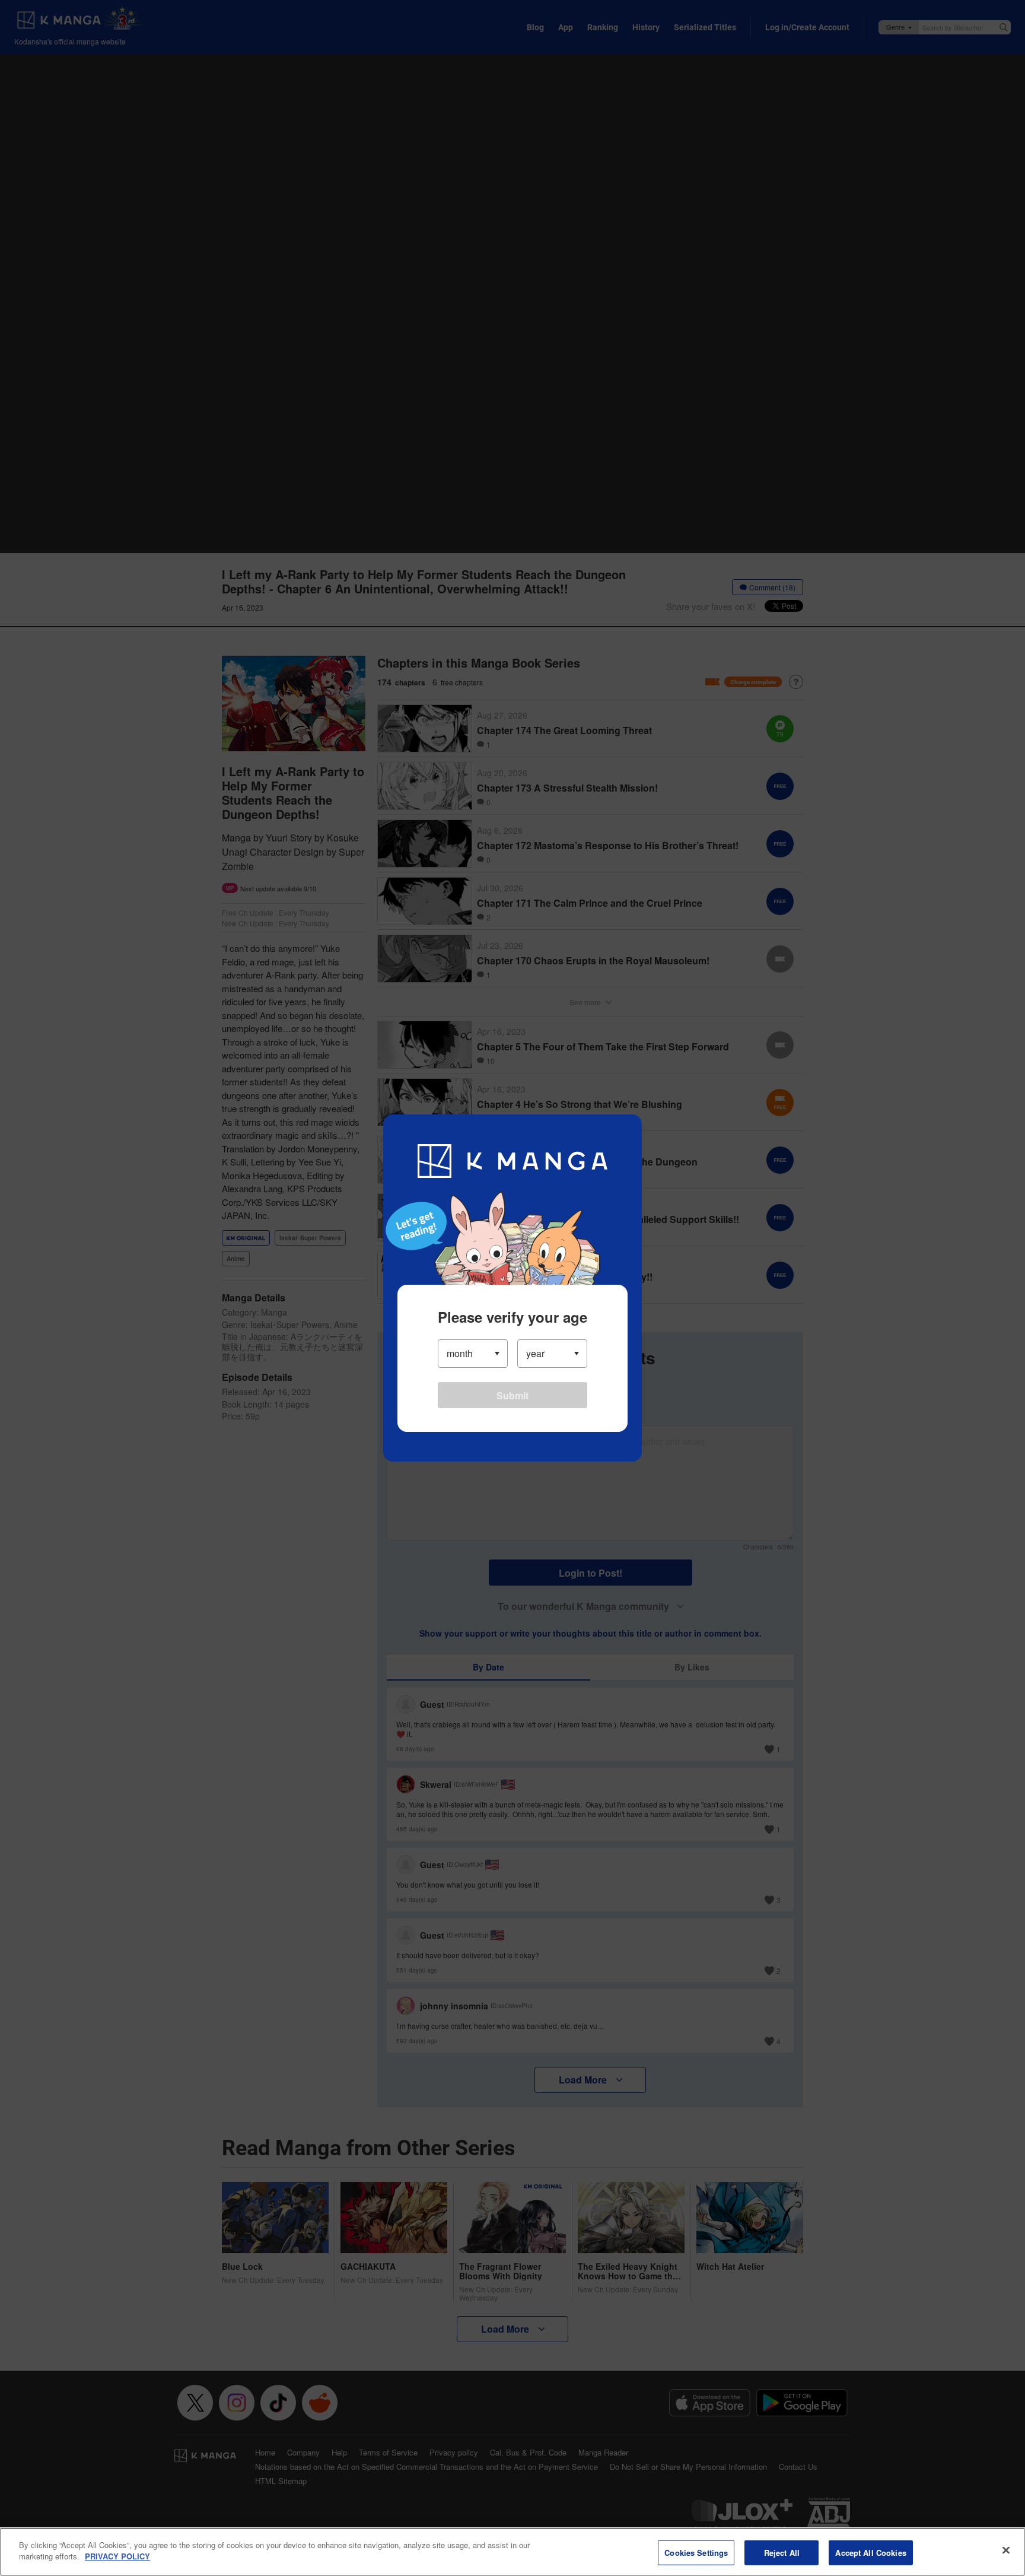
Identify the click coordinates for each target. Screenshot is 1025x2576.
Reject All (782, 2553)
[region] (512, 2552)
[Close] (1006, 2550)
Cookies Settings (696, 2553)
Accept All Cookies (870, 2553)
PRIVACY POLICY (117, 2556)
